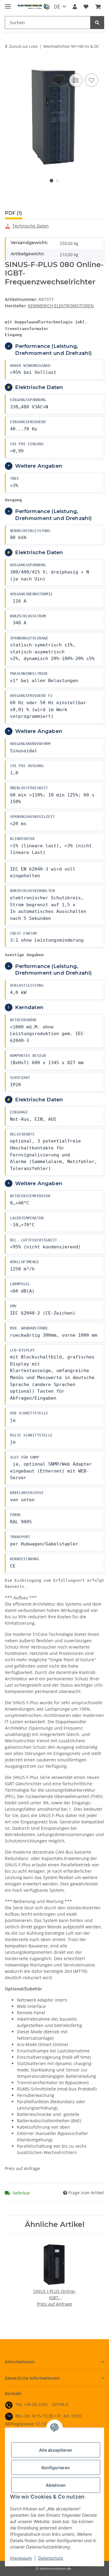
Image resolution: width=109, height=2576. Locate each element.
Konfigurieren (56, 2468)
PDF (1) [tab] (13, 213)
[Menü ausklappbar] (8, 4)
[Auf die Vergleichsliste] (76, 80)
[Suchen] (97, 23)
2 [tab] (58, 181)
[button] (75, 7)
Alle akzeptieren (56, 2450)
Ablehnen (56, 2485)
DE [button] (57, 7)
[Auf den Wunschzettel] (91, 80)
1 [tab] (51, 181)
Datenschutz (51, 2558)
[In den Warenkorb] (10, 65)
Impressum (21, 2558)
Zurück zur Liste (23, 46)
